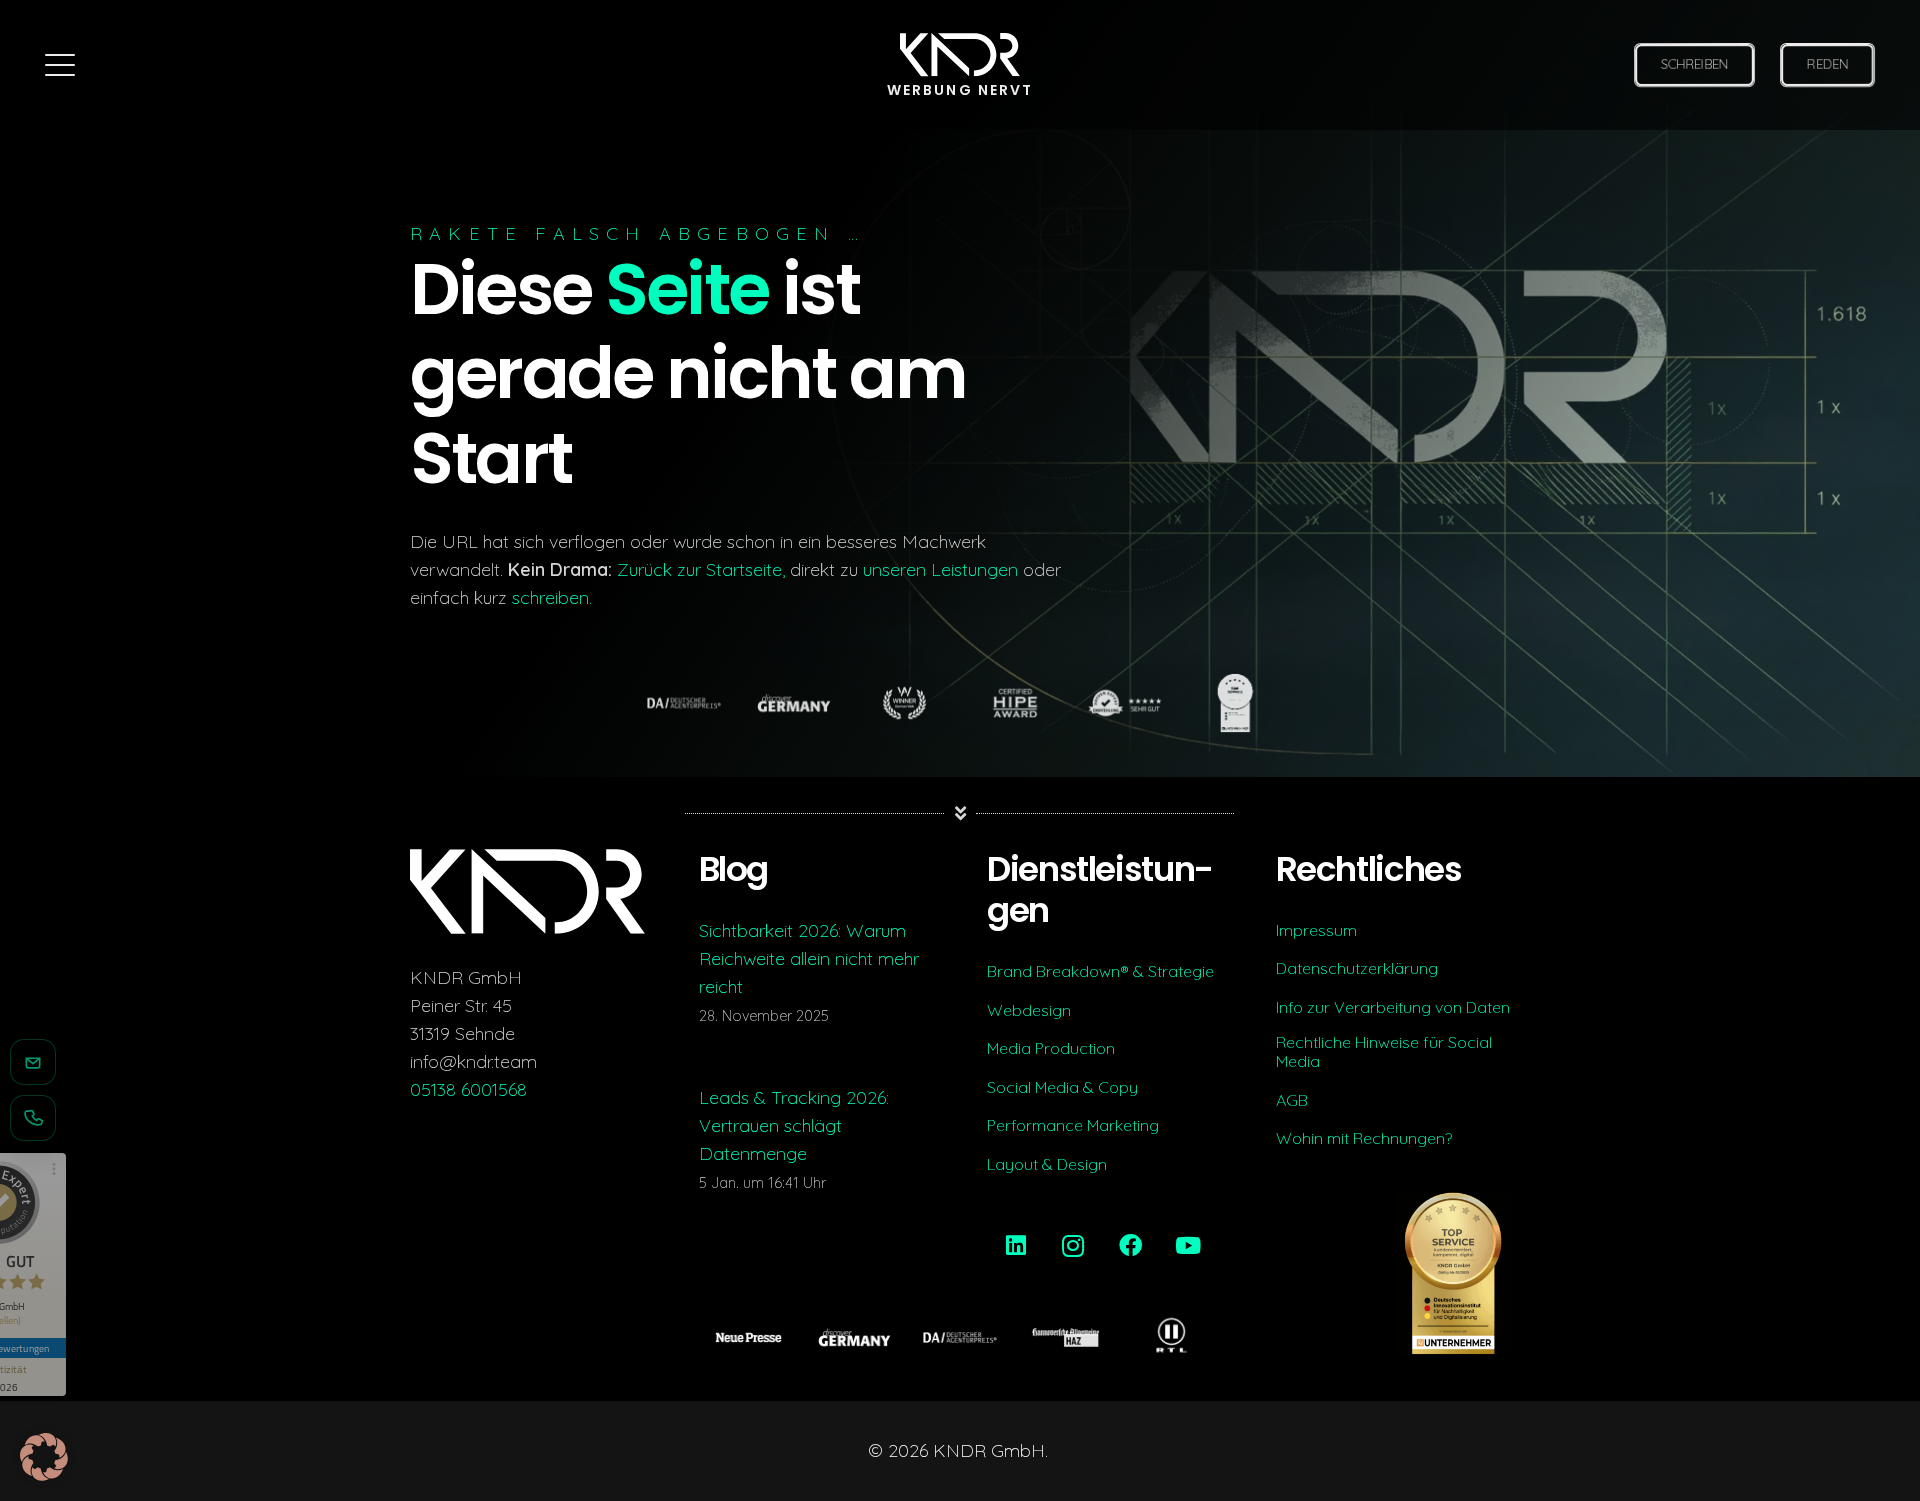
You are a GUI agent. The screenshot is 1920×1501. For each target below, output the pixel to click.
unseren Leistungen (940, 569)
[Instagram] (1074, 1246)
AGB (1292, 1100)
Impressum (1316, 930)
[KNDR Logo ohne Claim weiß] (959, 55)
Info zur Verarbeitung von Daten (1393, 1007)
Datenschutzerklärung (1357, 968)
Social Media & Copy (1062, 1087)
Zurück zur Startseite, (701, 569)
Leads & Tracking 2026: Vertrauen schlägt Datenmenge (794, 1125)
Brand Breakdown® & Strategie (1100, 971)
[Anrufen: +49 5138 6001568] (33, 1118)
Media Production (1051, 1048)
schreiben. (552, 597)
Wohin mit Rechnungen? (1364, 1138)
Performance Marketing (1073, 1125)
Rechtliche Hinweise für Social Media (1384, 1052)
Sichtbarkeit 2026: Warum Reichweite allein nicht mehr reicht (809, 958)
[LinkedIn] (1016, 1246)
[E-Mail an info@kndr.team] (33, 1062)
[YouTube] (1189, 1246)
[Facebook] (1131, 1246)
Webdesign (1029, 1010)
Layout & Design (1047, 1164)
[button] (60, 65)
